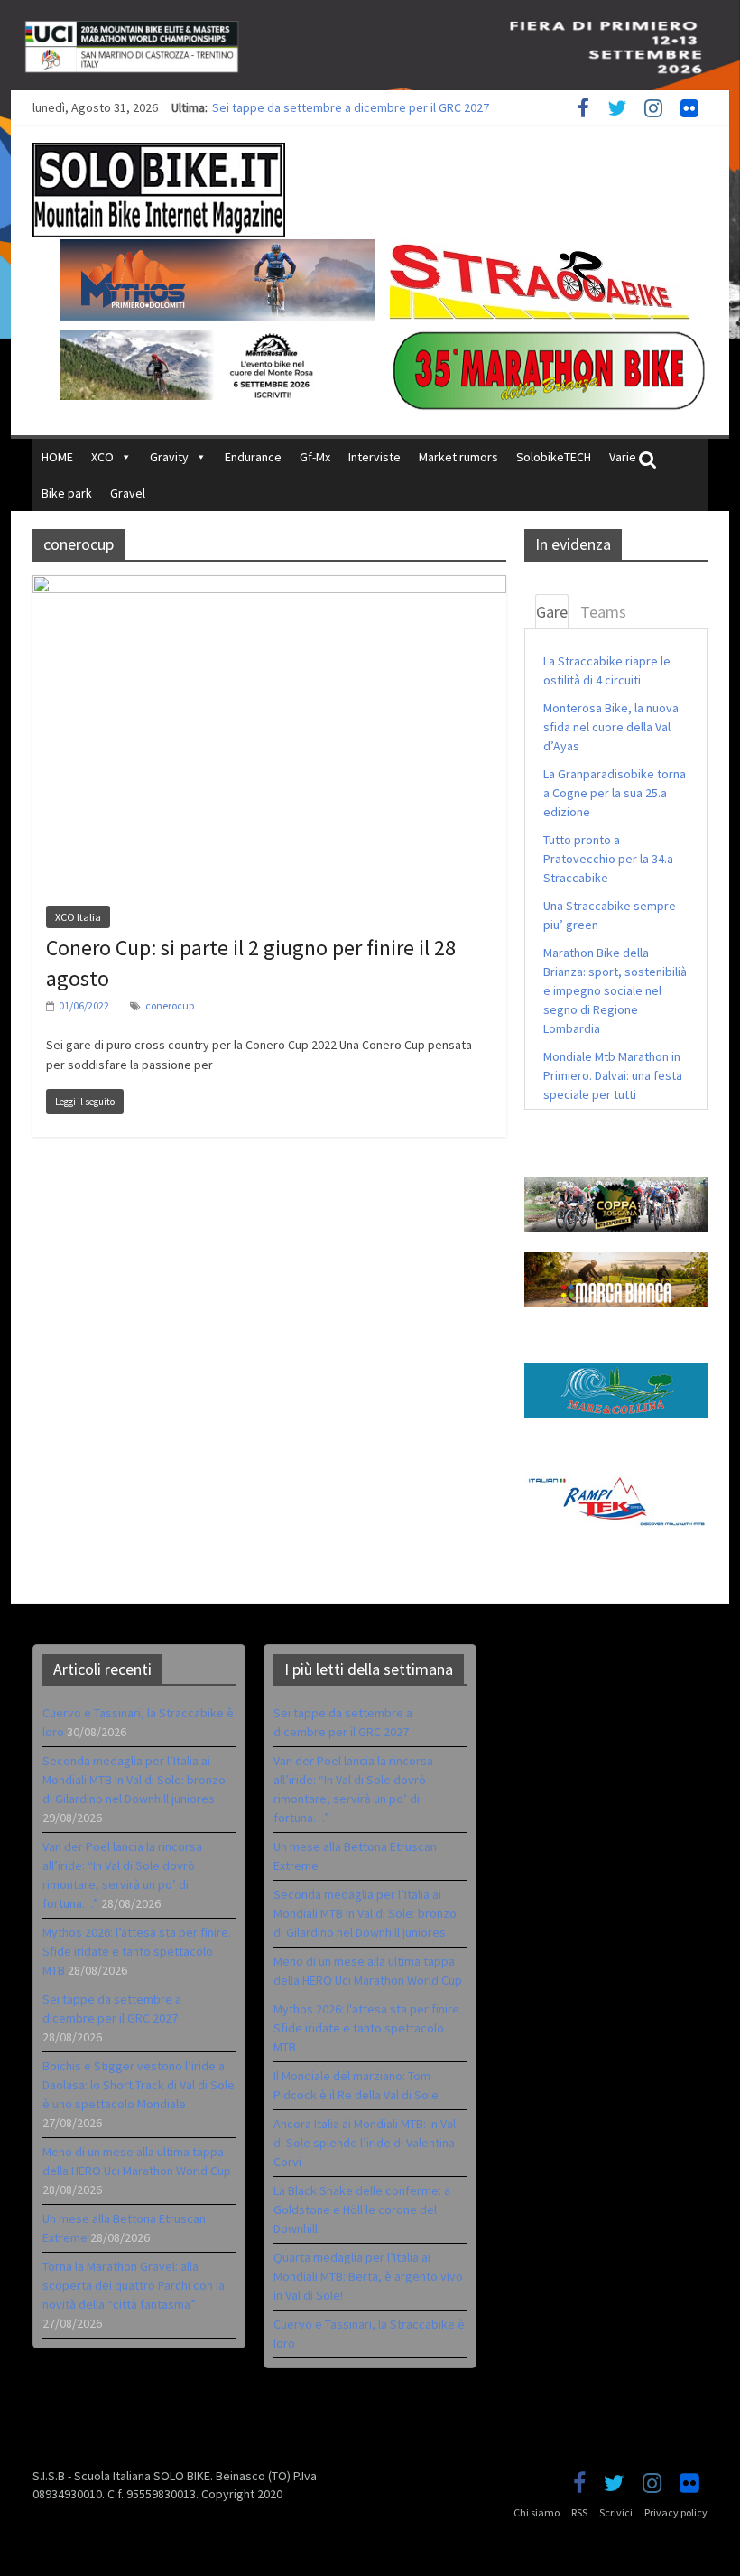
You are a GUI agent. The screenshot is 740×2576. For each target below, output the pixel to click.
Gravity (169, 457)
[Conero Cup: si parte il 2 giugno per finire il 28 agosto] (269, 586)
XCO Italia (78, 917)
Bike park (67, 493)
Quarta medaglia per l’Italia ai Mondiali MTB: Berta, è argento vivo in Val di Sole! (368, 2276)
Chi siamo (536, 2512)
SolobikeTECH (554, 457)
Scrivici (616, 2512)
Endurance (253, 457)
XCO (102, 457)
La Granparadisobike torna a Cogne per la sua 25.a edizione (615, 793)
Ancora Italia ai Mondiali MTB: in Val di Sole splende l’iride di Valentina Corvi (365, 2143)
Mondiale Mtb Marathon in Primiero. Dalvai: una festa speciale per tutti (613, 1075)
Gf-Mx (315, 457)
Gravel (128, 493)
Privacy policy (676, 2512)
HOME (57, 457)
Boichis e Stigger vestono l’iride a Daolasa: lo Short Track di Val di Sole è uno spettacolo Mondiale (139, 2085)
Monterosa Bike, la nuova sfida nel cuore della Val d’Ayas (611, 727)
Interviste (375, 457)
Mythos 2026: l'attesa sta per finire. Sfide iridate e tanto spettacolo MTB (368, 2028)
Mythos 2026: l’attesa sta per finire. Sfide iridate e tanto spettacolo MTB (406, 107)
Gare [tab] (552, 612)
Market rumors (458, 457)
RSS (579, 2512)
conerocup (170, 1005)
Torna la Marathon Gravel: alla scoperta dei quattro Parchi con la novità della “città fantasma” (134, 2285)
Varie (623, 457)
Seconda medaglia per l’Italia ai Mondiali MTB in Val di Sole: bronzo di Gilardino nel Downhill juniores (134, 1780)
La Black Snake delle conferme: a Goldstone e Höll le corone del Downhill (362, 2209)
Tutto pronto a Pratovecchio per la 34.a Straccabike (608, 859)
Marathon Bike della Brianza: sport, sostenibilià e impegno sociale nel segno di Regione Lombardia (615, 990)
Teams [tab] (603, 612)
